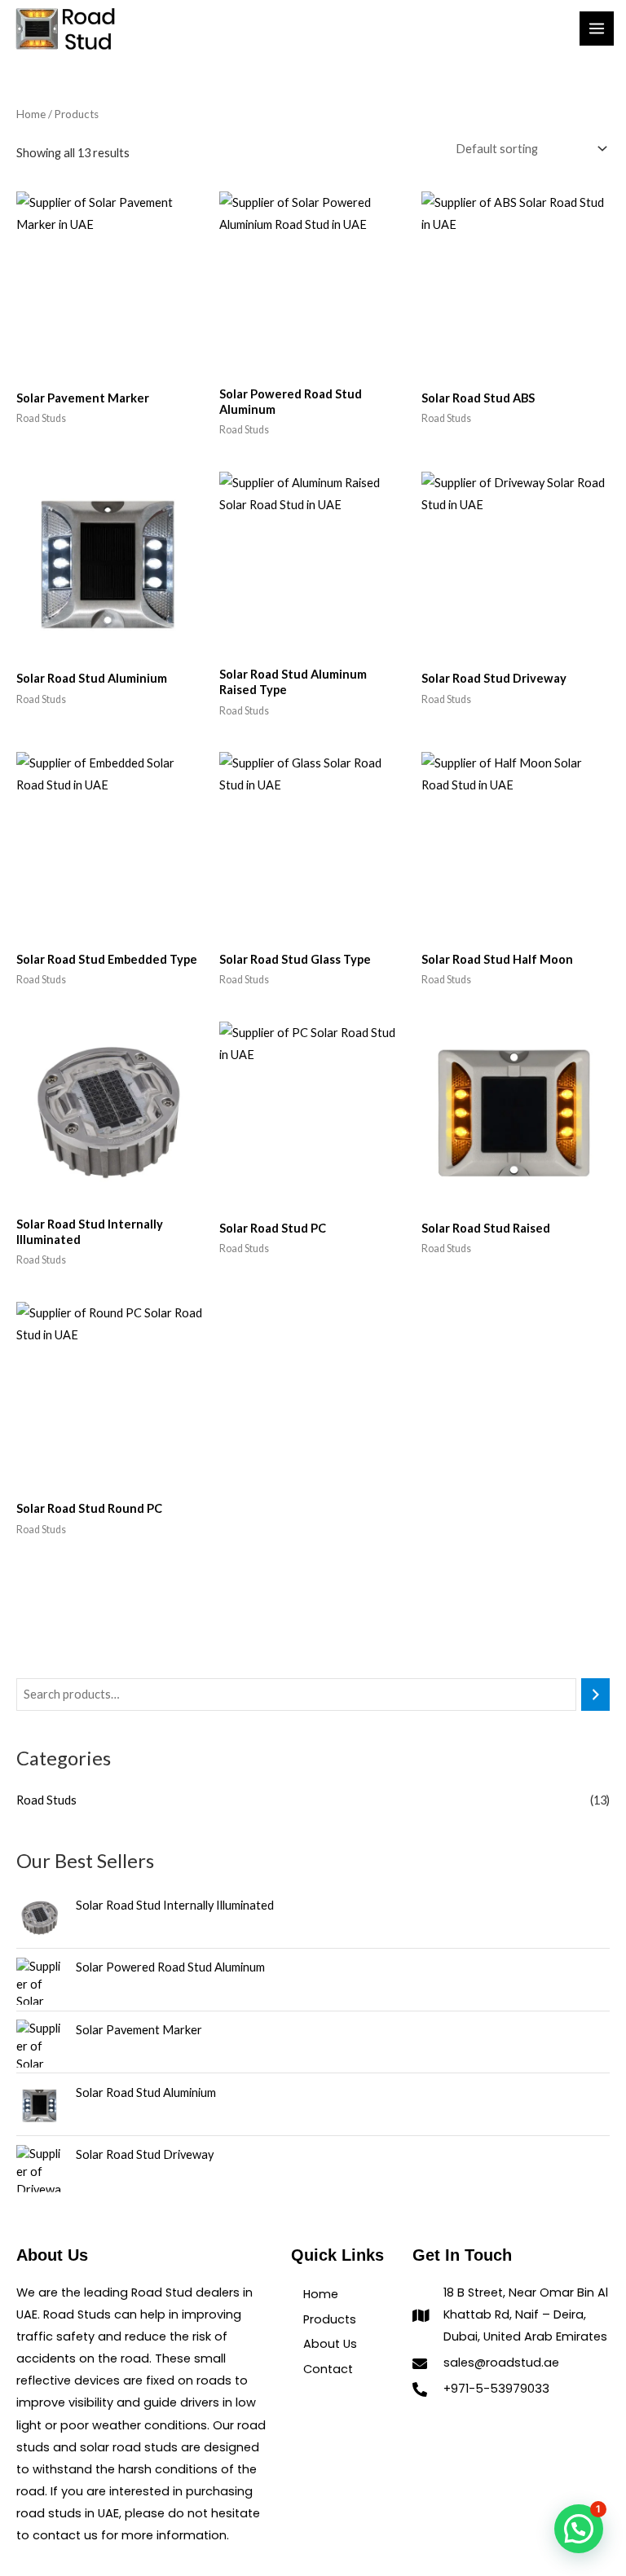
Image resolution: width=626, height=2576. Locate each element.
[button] (579, 2529)
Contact (328, 2369)
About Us (330, 2344)
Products (330, 2319)
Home (31, 114)
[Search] (595, 1695)
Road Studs (46, 1800)
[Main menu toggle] (597, 29)
